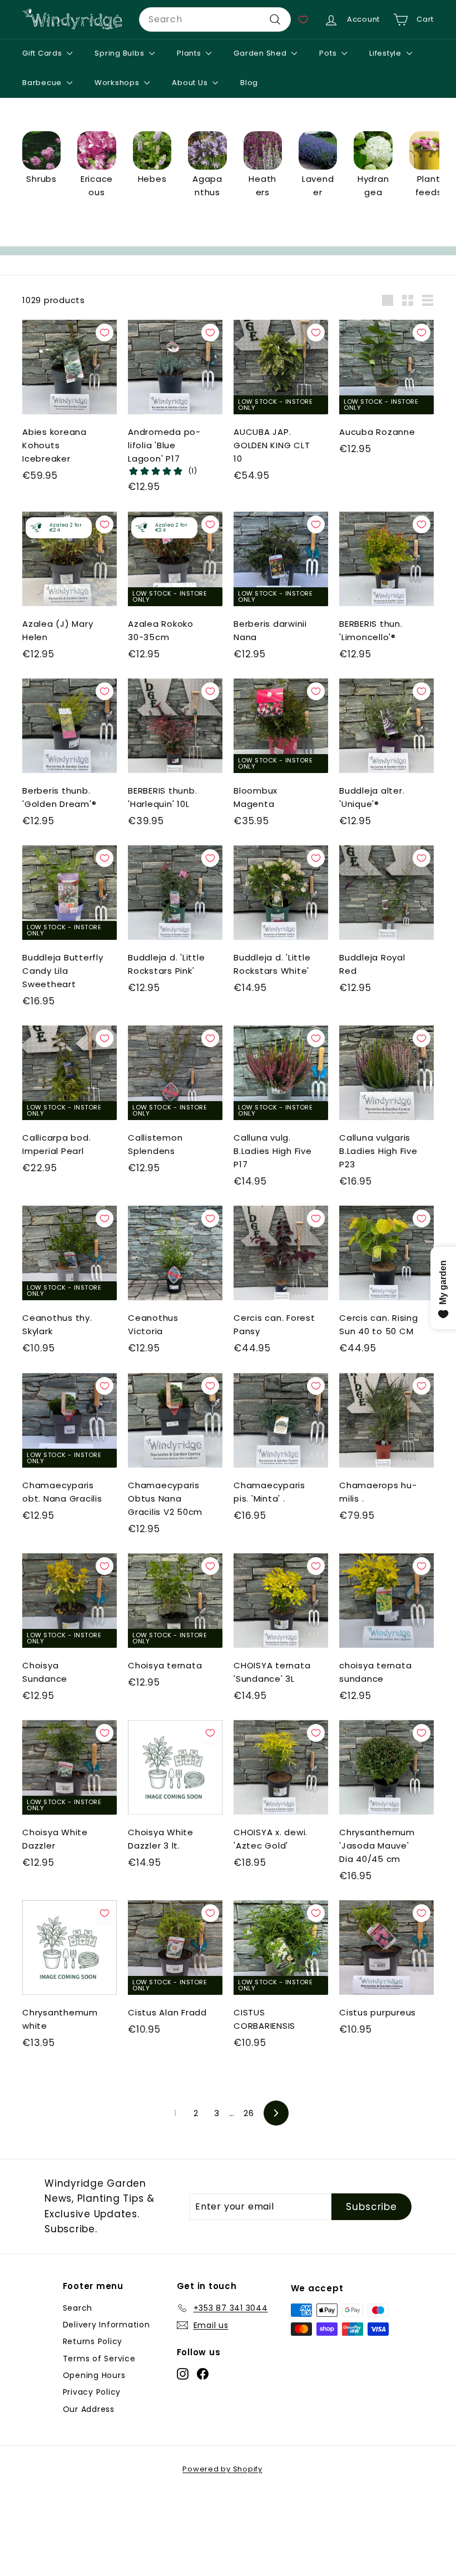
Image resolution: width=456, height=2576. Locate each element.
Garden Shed (261, 53)
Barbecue (43, 83)
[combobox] (215, 19)
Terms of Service (99, 2359)
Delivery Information (106, 2325)
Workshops (118, 83)
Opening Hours (94, 2375)
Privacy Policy (92, 2392)
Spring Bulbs (120, 53)
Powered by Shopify (222, 2469)
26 (249, 2113)
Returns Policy (93, 2341)
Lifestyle (386, 53)
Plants (190, 53)
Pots (329, 53)
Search (78, 2308)
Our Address (89, 2409)
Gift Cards (43, 53)
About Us (191, 83)
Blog (249, 83)
